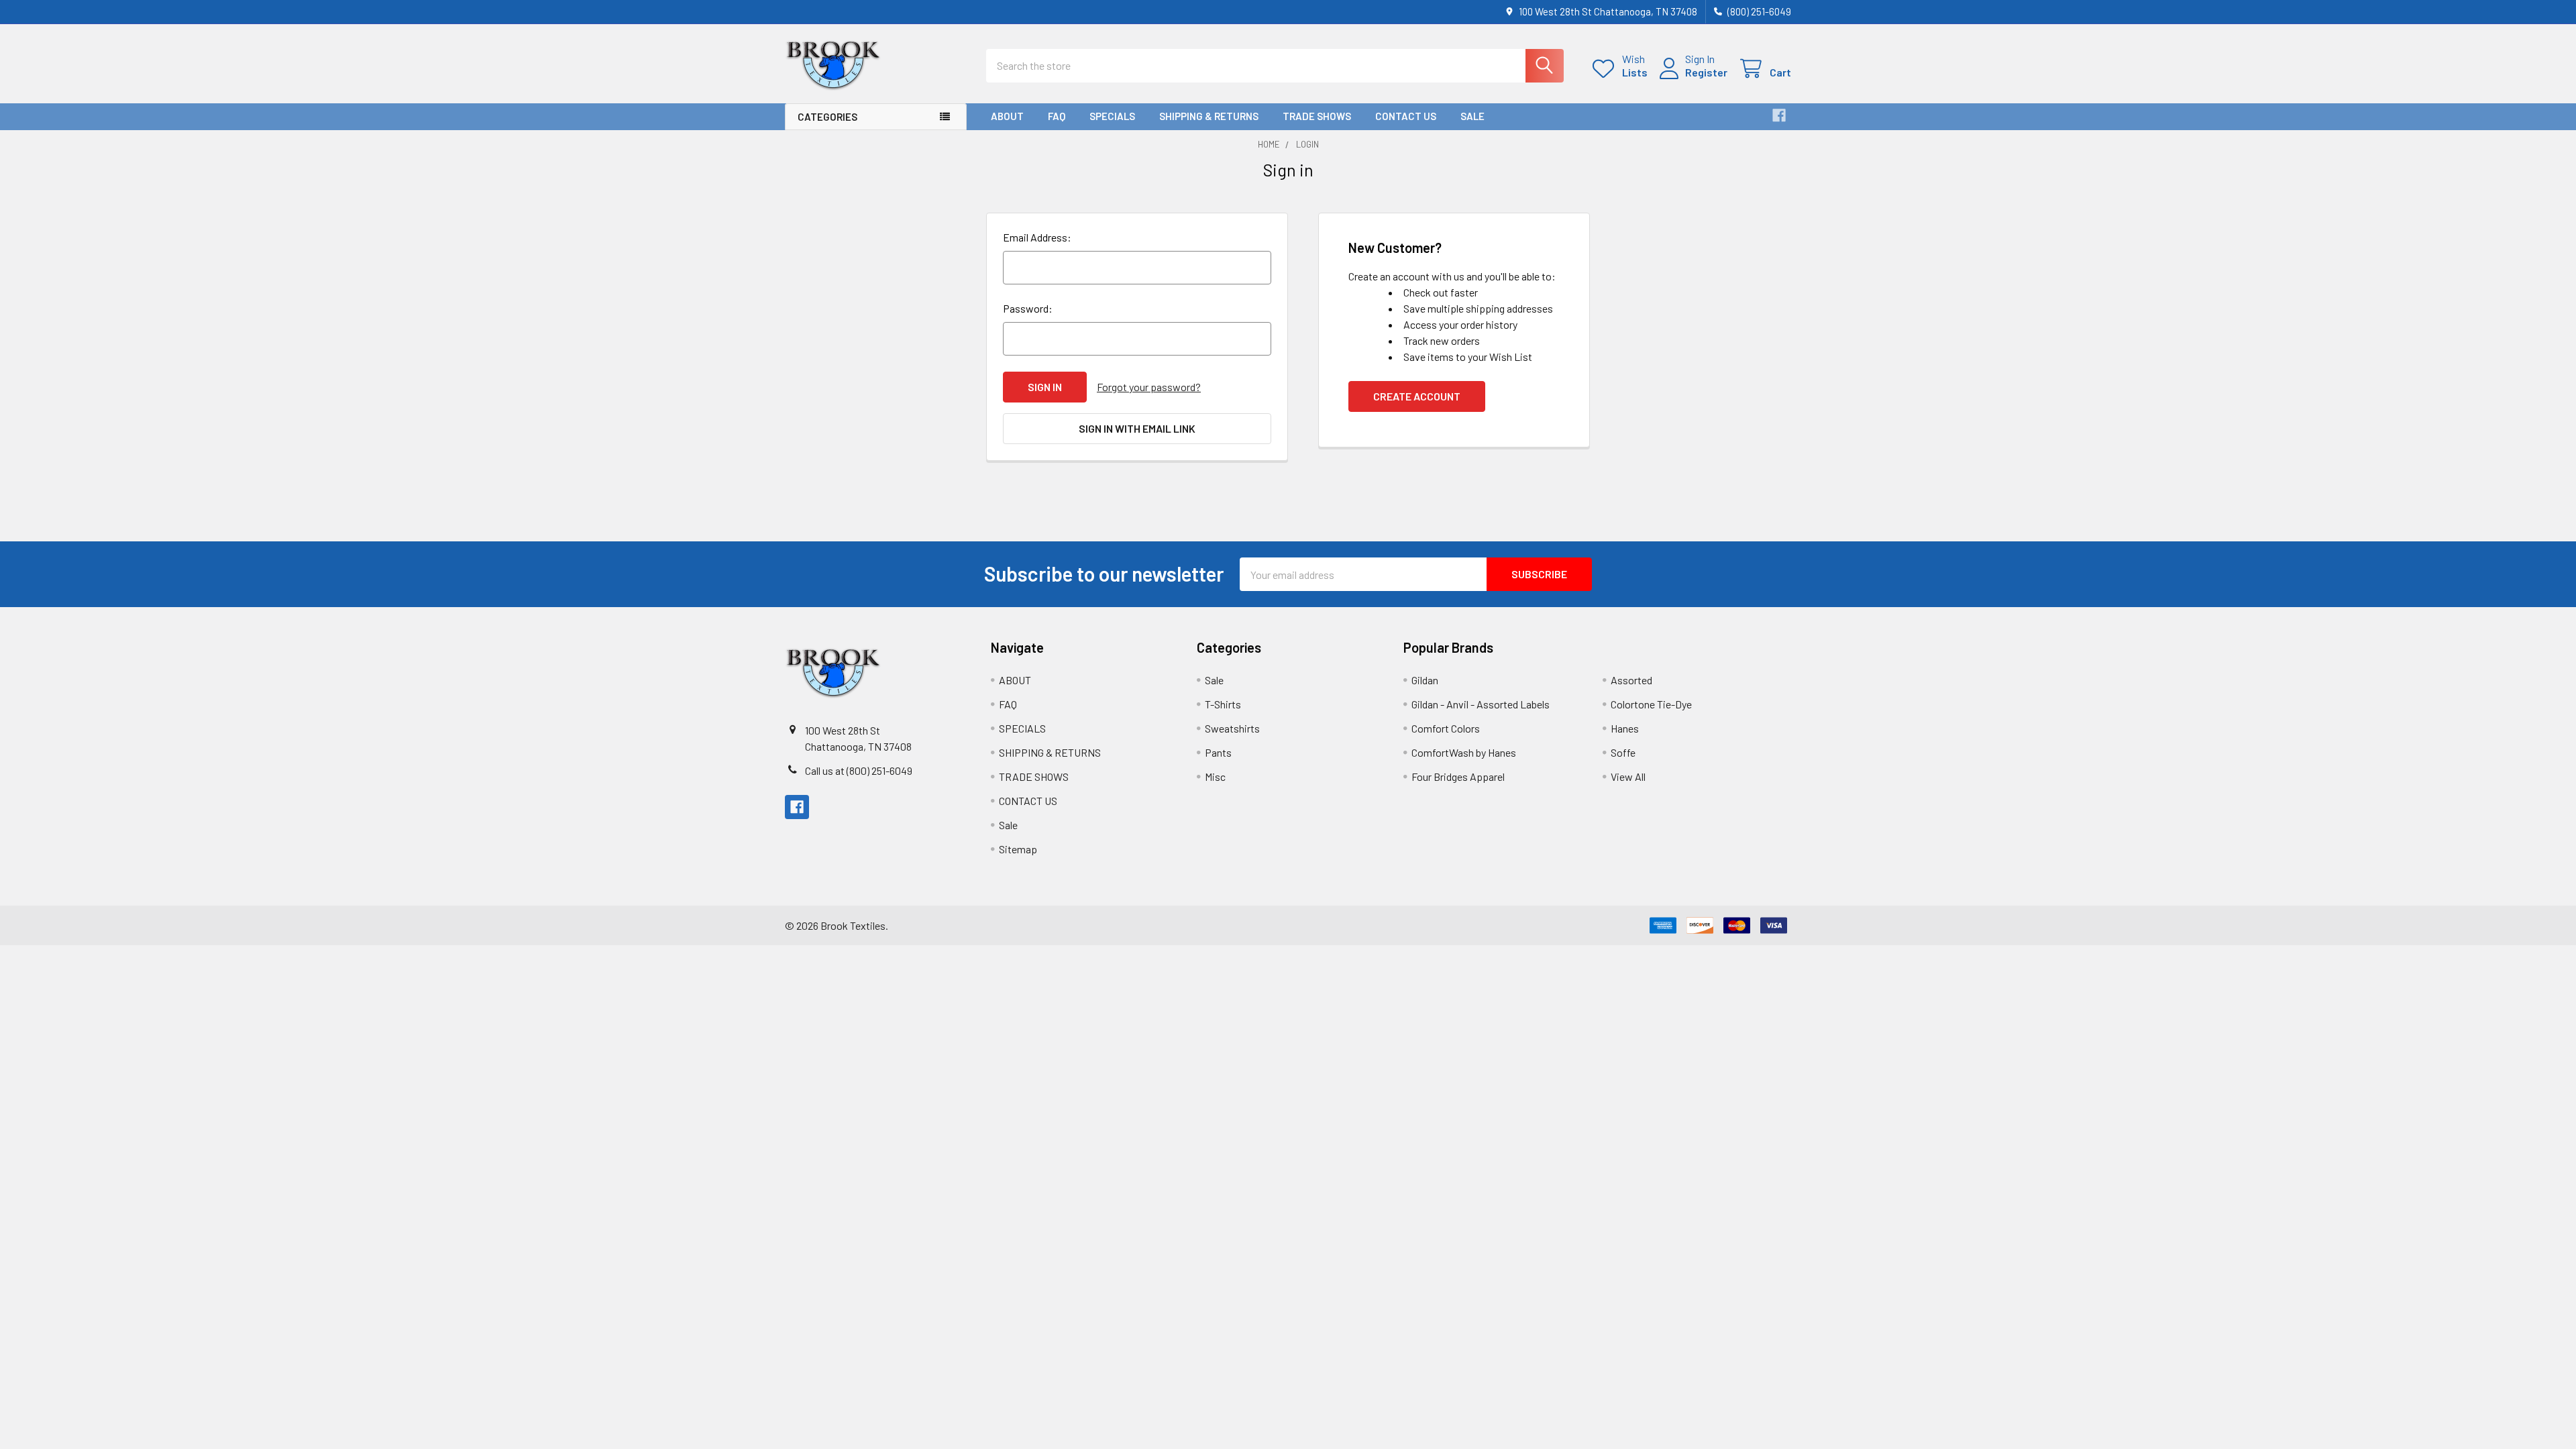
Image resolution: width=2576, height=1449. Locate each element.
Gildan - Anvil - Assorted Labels (1481, 704)
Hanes (1625, 728)
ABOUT (1007, 116)
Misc (1215, 776)
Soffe (1623, 752)
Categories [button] (827, 117)
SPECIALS (1112, 116)
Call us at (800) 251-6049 (859, 770)
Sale (1472, 116)
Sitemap (1018, 849)
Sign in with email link (1137, 428)
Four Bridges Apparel (1458, 776)
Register (1706, 72)
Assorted (1631, 680)
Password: (1028, 308)
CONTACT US (1406, 116)
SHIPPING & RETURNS (1209, 116)
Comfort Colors (1446, 728)
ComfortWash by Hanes (1464, 752)
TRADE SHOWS (1317, 116)
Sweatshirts (1232, 728)
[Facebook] (1779, 115)
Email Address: (1037, 237)
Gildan (1425, 680)
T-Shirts (1223, 704)
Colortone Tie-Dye (1651, 704)
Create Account (1417, 396)
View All (1628, 776)
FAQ (1057, 116)
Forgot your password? (1149, 387)
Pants (1218, 752)
